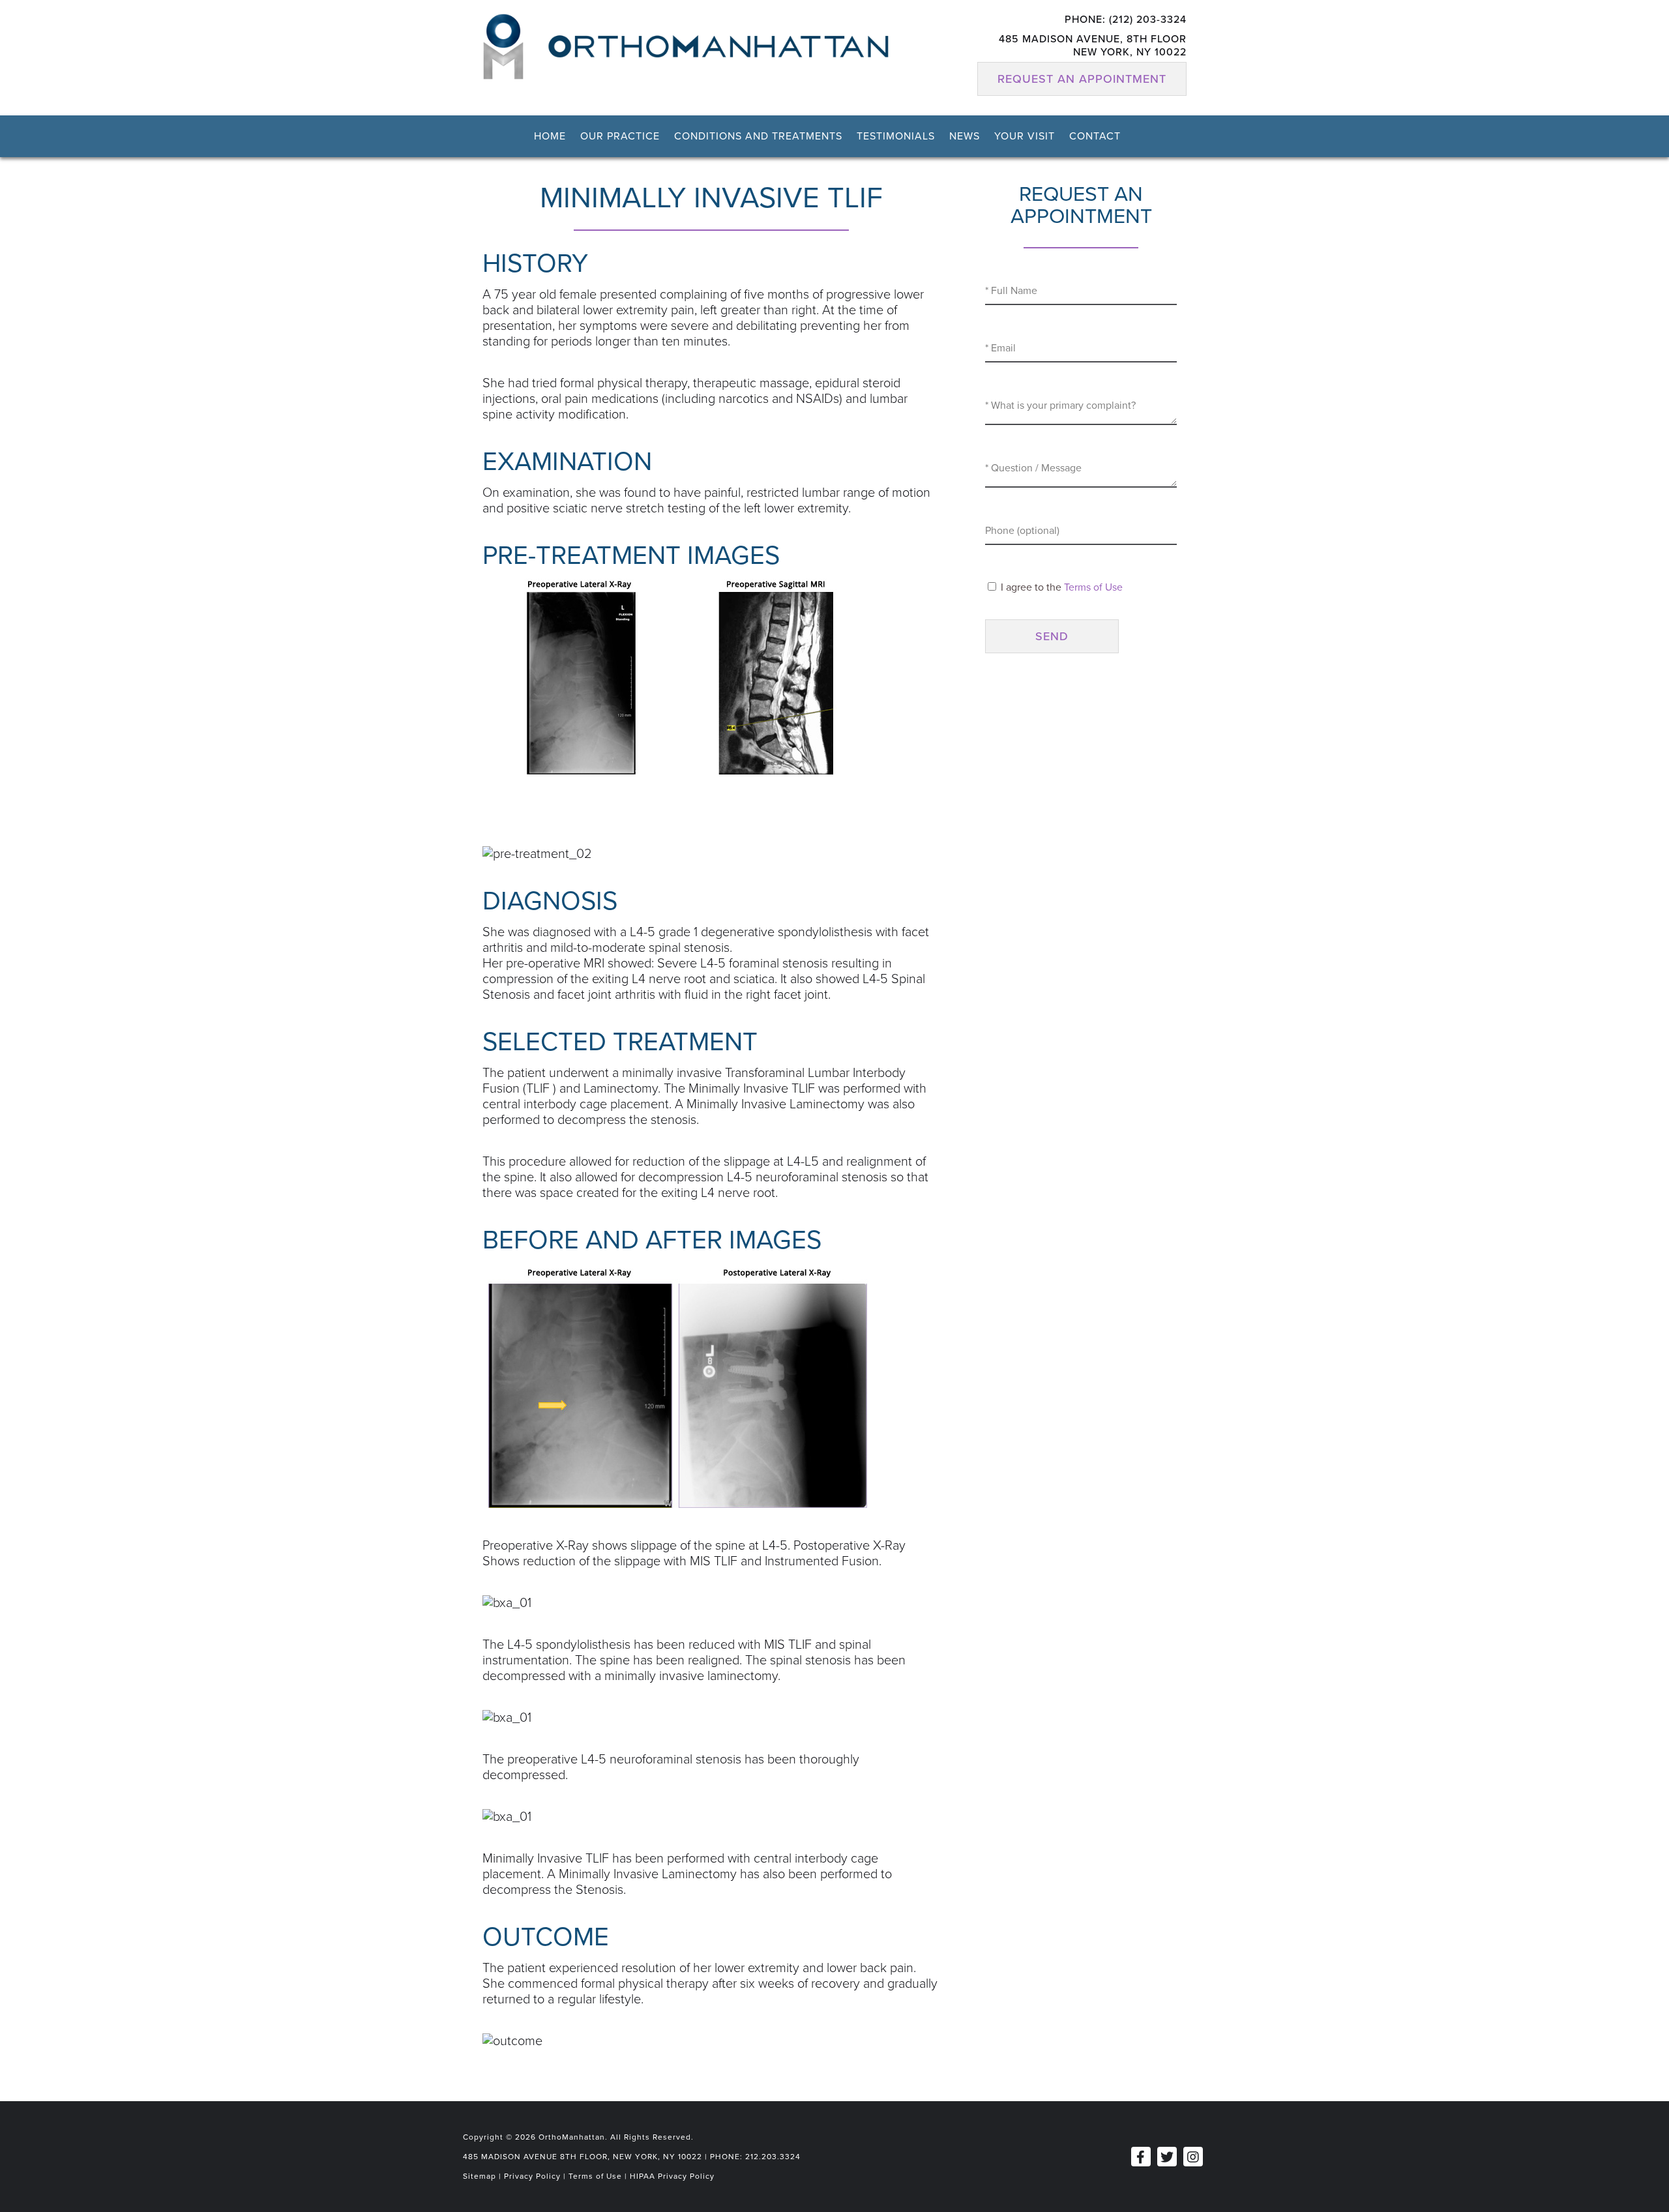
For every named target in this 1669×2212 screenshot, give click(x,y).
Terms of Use (1093, 587)
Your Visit (1025, 136)
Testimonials (896, 136)
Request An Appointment (1082, 79)
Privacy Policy (532, 2176)
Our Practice (620, 136)
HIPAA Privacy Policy (672, 2176)
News (965, 136)
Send (1052, 636)
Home (550, 136)
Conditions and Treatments (758, 136)
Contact (1095, 136)
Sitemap (480, 2176)
